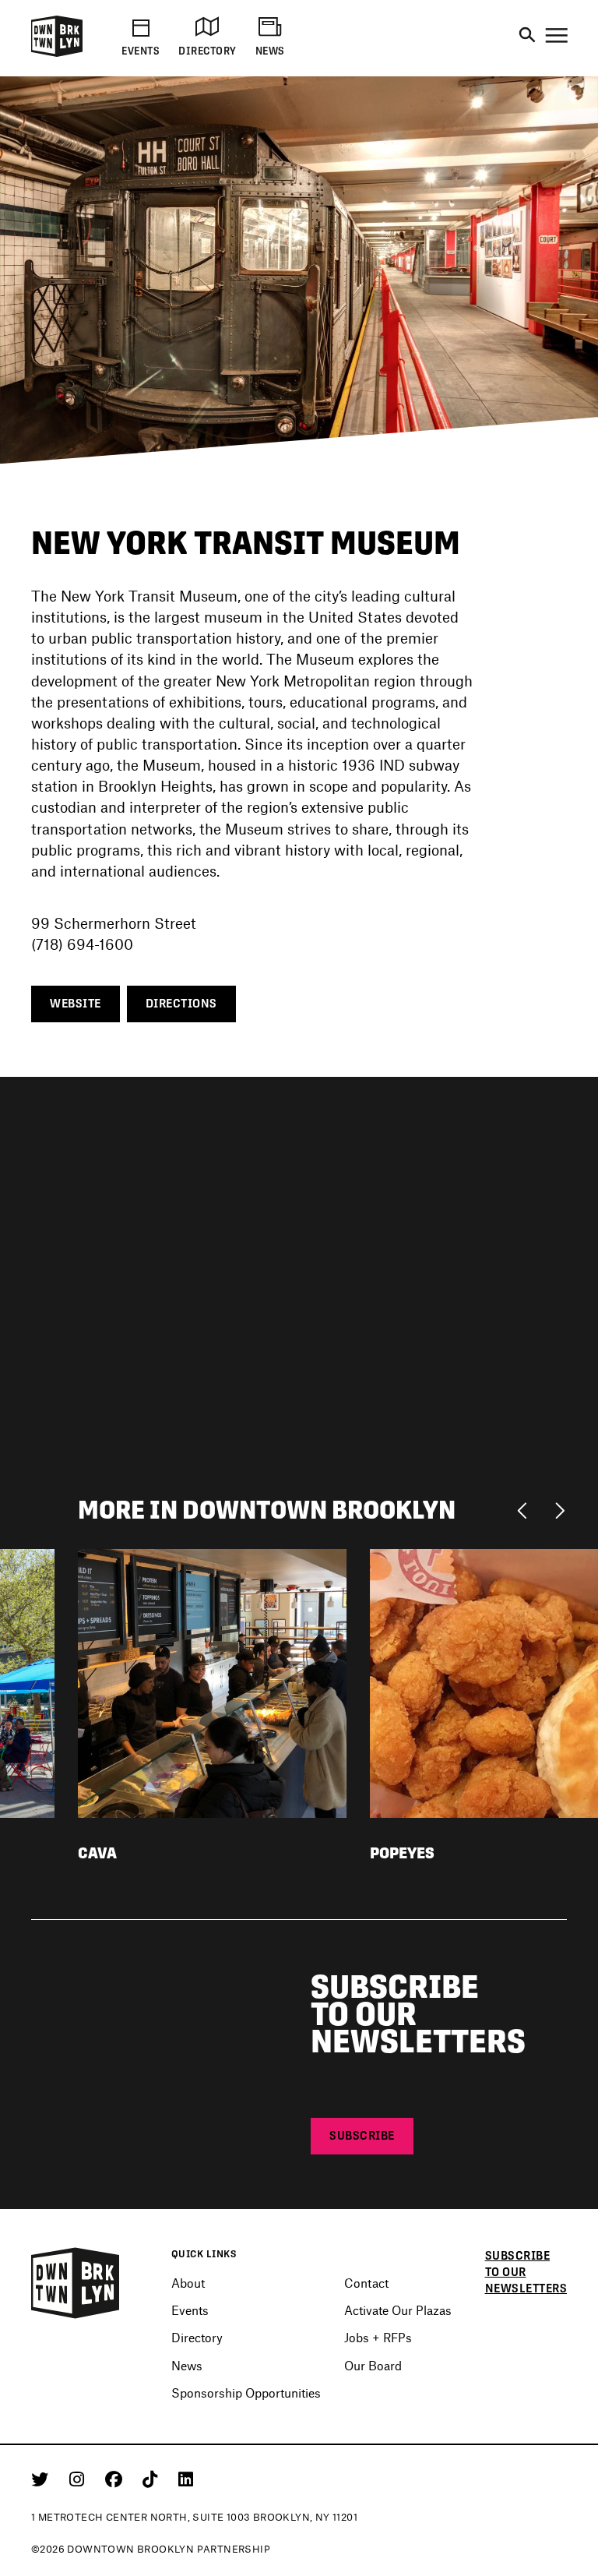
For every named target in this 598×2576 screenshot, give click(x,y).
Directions (181, 1003)
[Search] (527, 36)
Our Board (373, 2365)
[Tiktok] (153, 2479)
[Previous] (526, 1509)
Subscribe (362, 2135)
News (187, 2365)
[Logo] (57, 54)
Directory (197, 2337)
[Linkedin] (186, 2479)
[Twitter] (42, 2479)
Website (76, 1003)
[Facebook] (116, 2479)
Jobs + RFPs (378, 2337)
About (188, 2283)
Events (190, 2310)
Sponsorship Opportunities (246, 2393)
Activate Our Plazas (398, 2310)
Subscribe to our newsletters (526, 2272)
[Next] (559, 1509)
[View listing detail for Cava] (212, 1682)
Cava (97, 1853)
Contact (366, 2283)
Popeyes (402, 1853)
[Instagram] (79, 2479)
